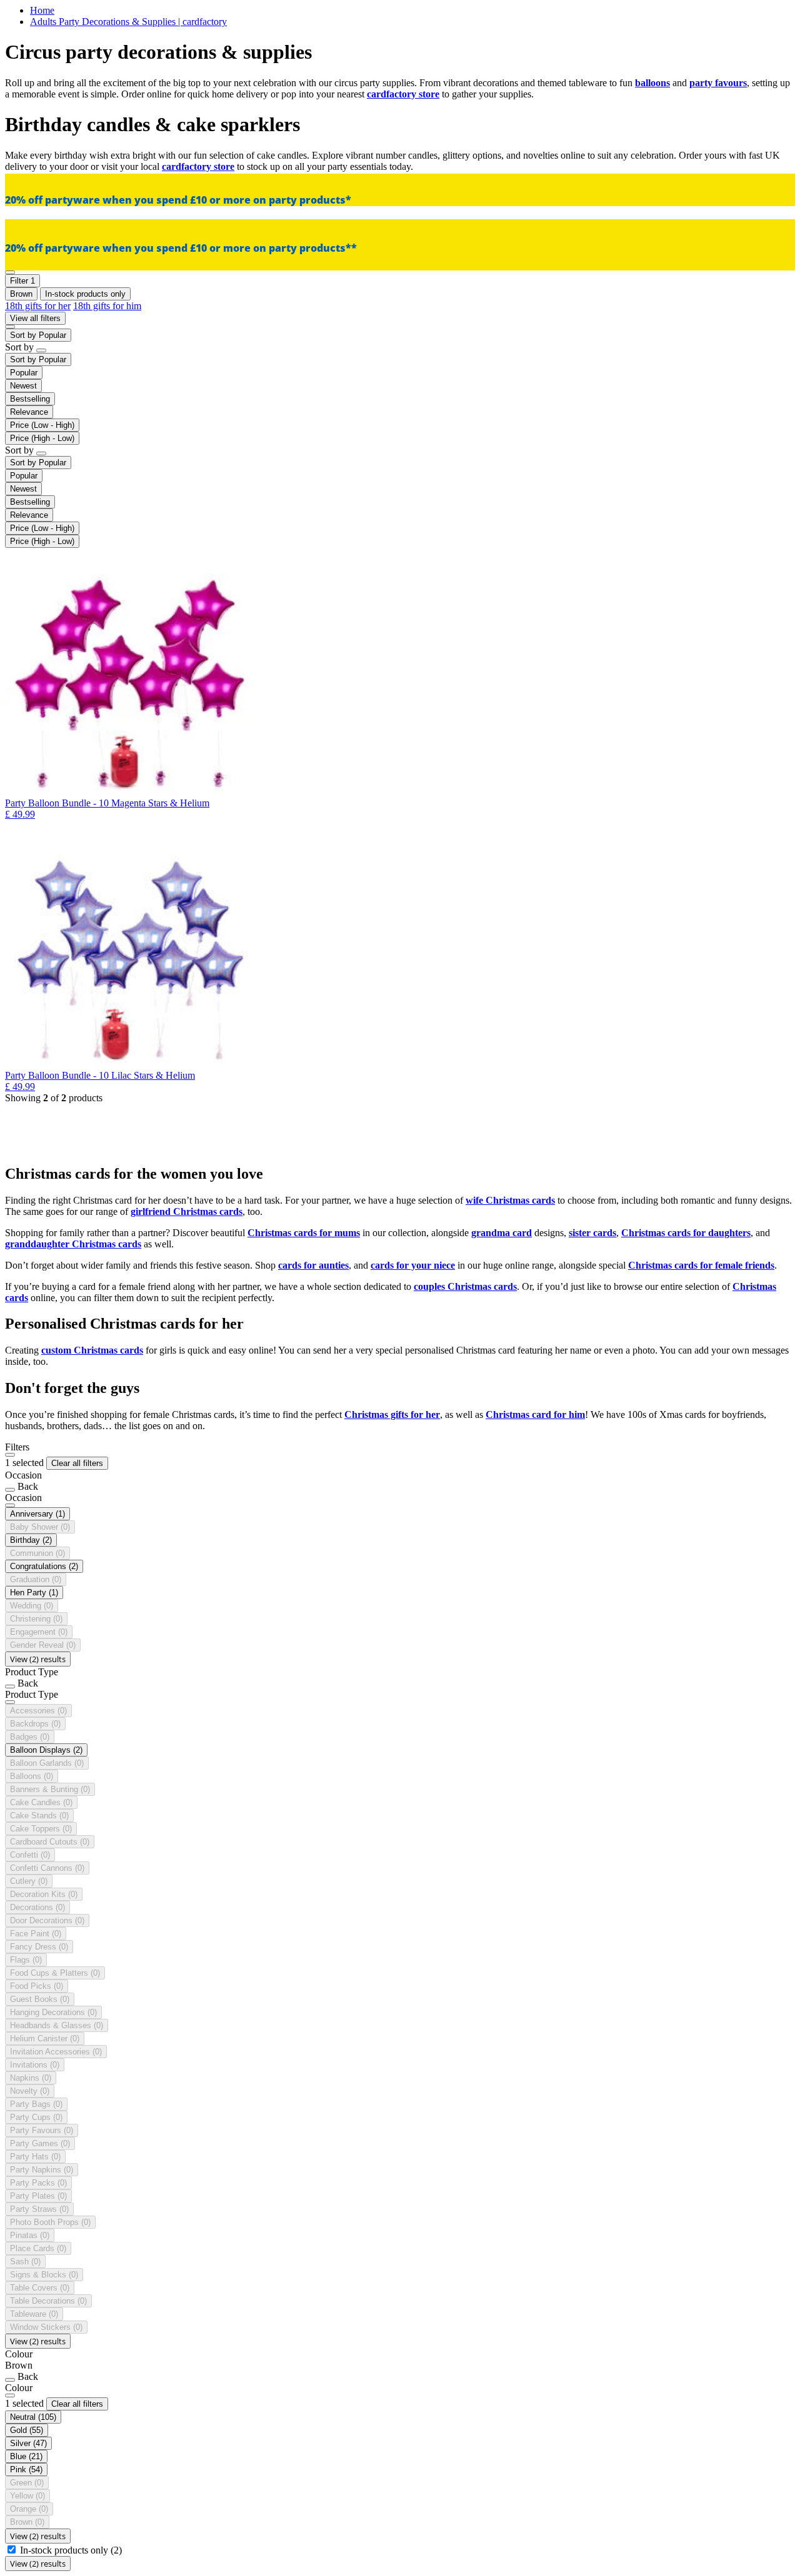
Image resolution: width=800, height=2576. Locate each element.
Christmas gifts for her (392, 1414)
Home (42, 10)
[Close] (10, 1455)
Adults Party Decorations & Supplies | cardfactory (128, 22)
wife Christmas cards (510, 1200)
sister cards (592, 1233)
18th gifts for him (107, 306)
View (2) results (38, 1659)
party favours (718, 83)
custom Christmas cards (92, 1350)
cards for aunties (313, 1265)
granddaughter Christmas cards (73, 1244)
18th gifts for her (38, 306)
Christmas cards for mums (304, 1233)
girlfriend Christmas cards (187, 1211)
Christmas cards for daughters (686, 1233)
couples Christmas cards (465, 1286)
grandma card (502, 1233)
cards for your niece (413, 1265)
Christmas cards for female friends (701, 1265)
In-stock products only (71, 2550)
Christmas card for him (535, 1414)
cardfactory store (403, 94)
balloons (652, 83)
